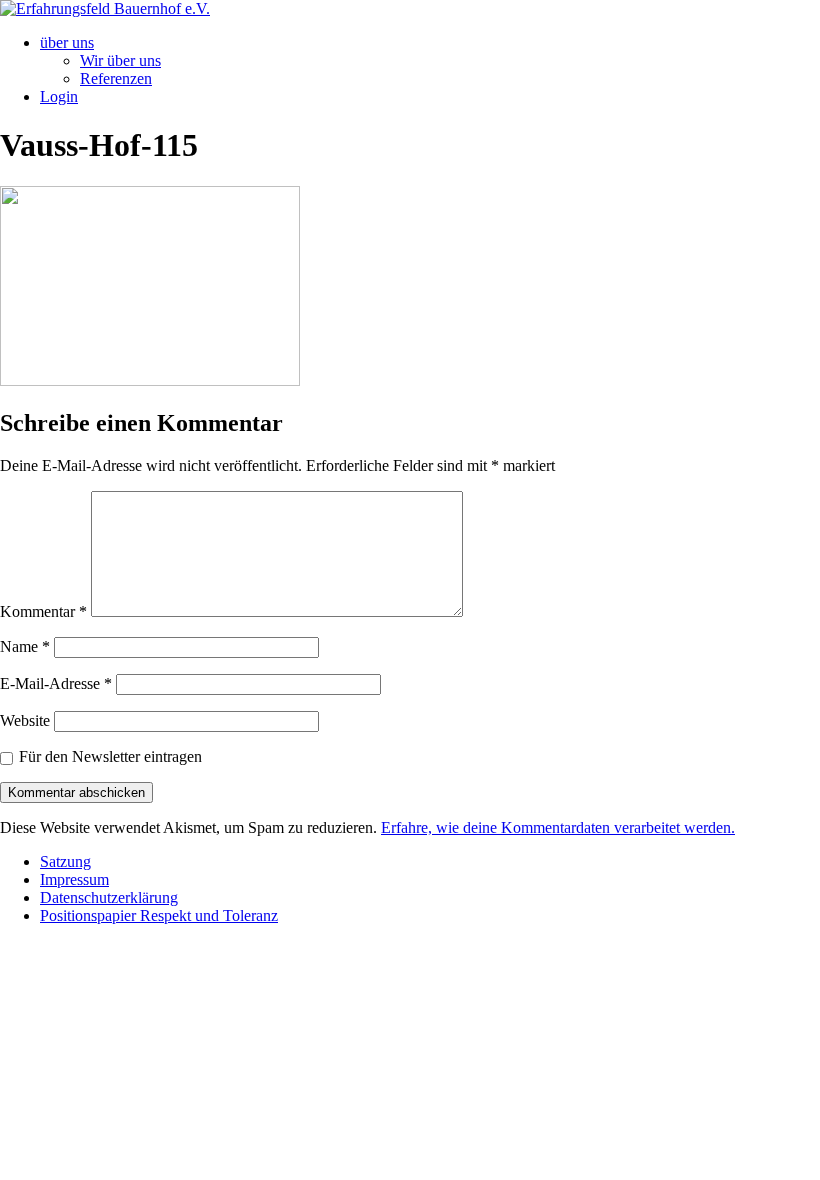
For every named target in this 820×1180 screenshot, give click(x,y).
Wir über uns (120, 60)
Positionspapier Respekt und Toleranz (159, 915)
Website (25, 720)
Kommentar (43, 611)
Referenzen (116, 78)
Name (25, 646)
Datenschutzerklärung (109, 897)
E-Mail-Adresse (56, 683)
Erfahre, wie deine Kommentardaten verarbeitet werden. (558, 827)
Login (59, 96)
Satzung (65, 861)
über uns (67, 42)
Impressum (74, 879)
